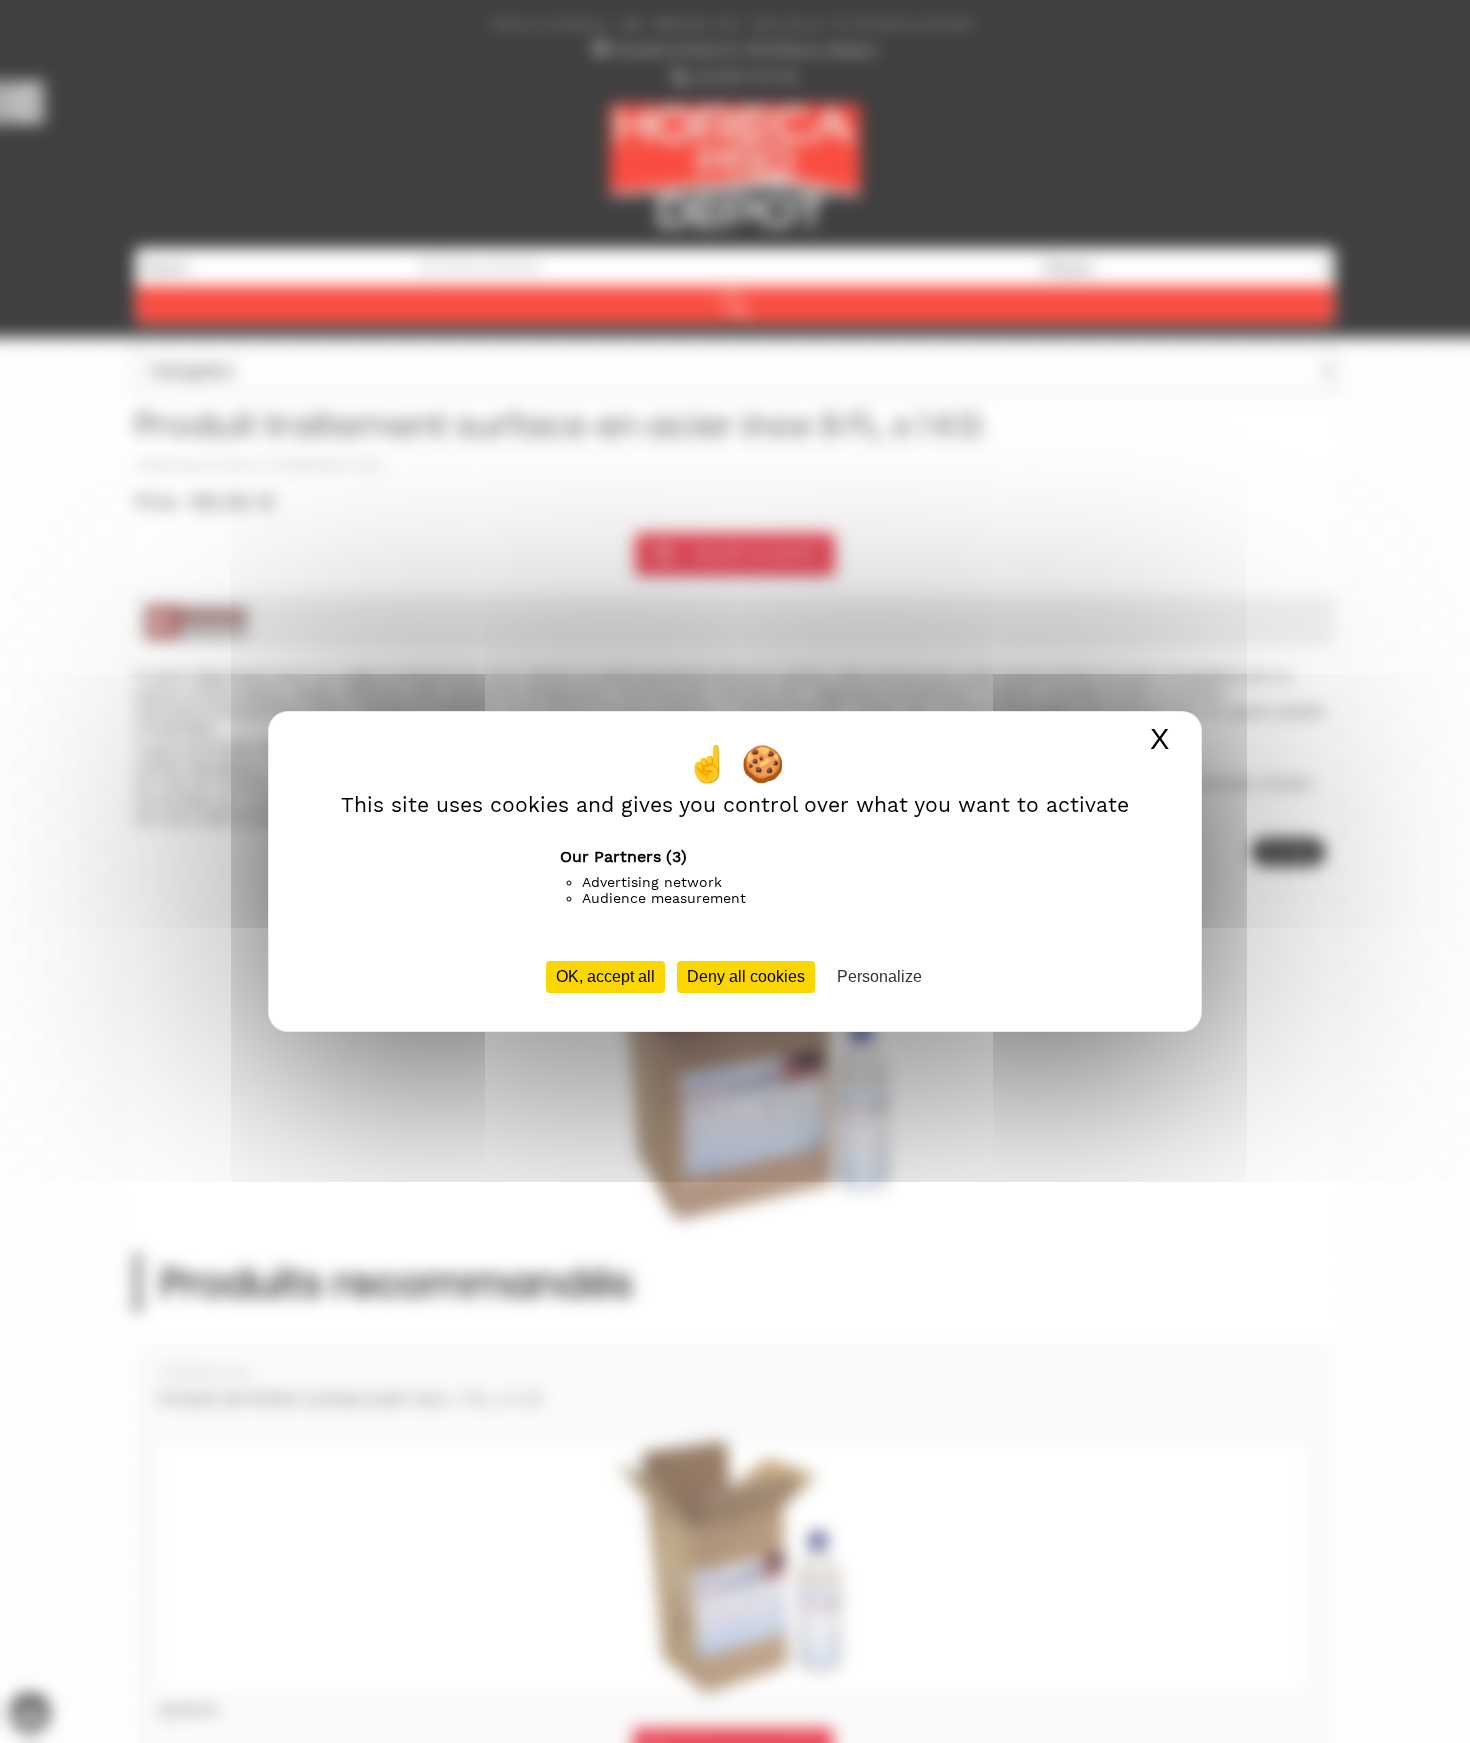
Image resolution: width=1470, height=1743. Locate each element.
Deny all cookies (746, 976)
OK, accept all (605, 976)
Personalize (879, 976)
